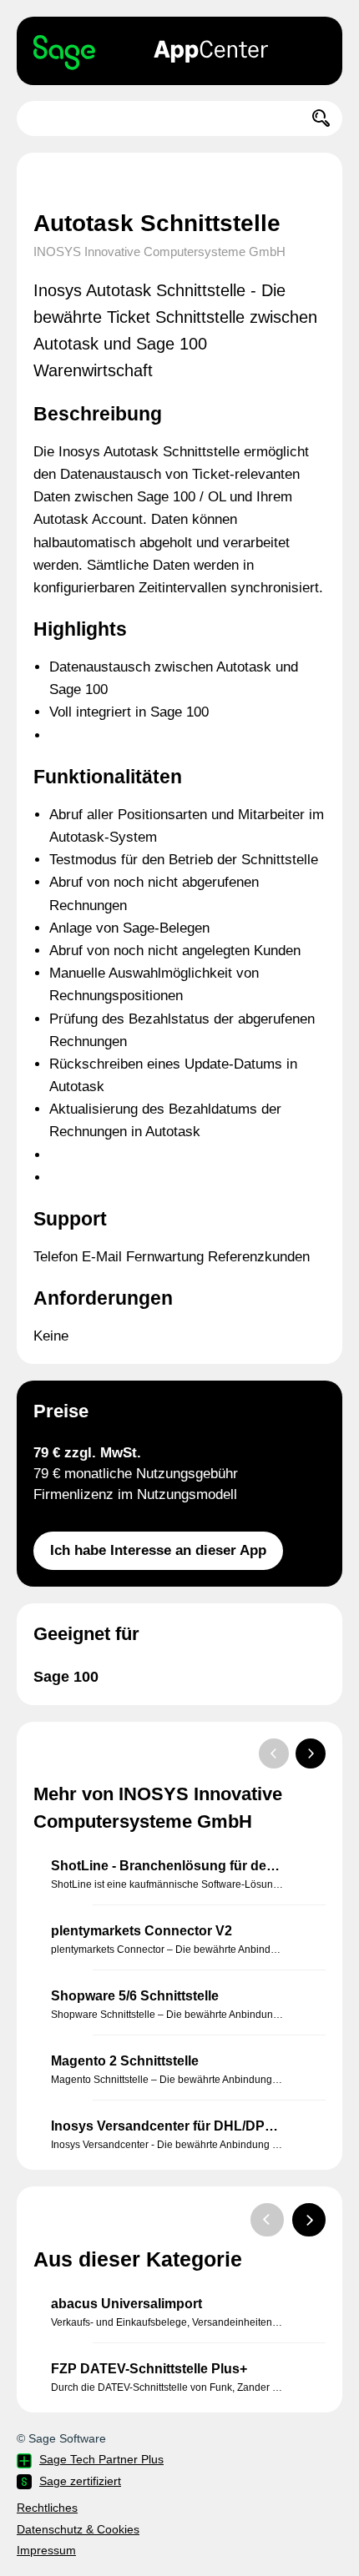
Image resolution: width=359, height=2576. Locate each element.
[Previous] (274, 1753)
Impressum (46, 2550)
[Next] (311, 1753)
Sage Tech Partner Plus (101, 2459)
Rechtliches (47, 2508)
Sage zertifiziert (80, 2481)
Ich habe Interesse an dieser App (158, 1550)
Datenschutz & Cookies (78, 2529)
